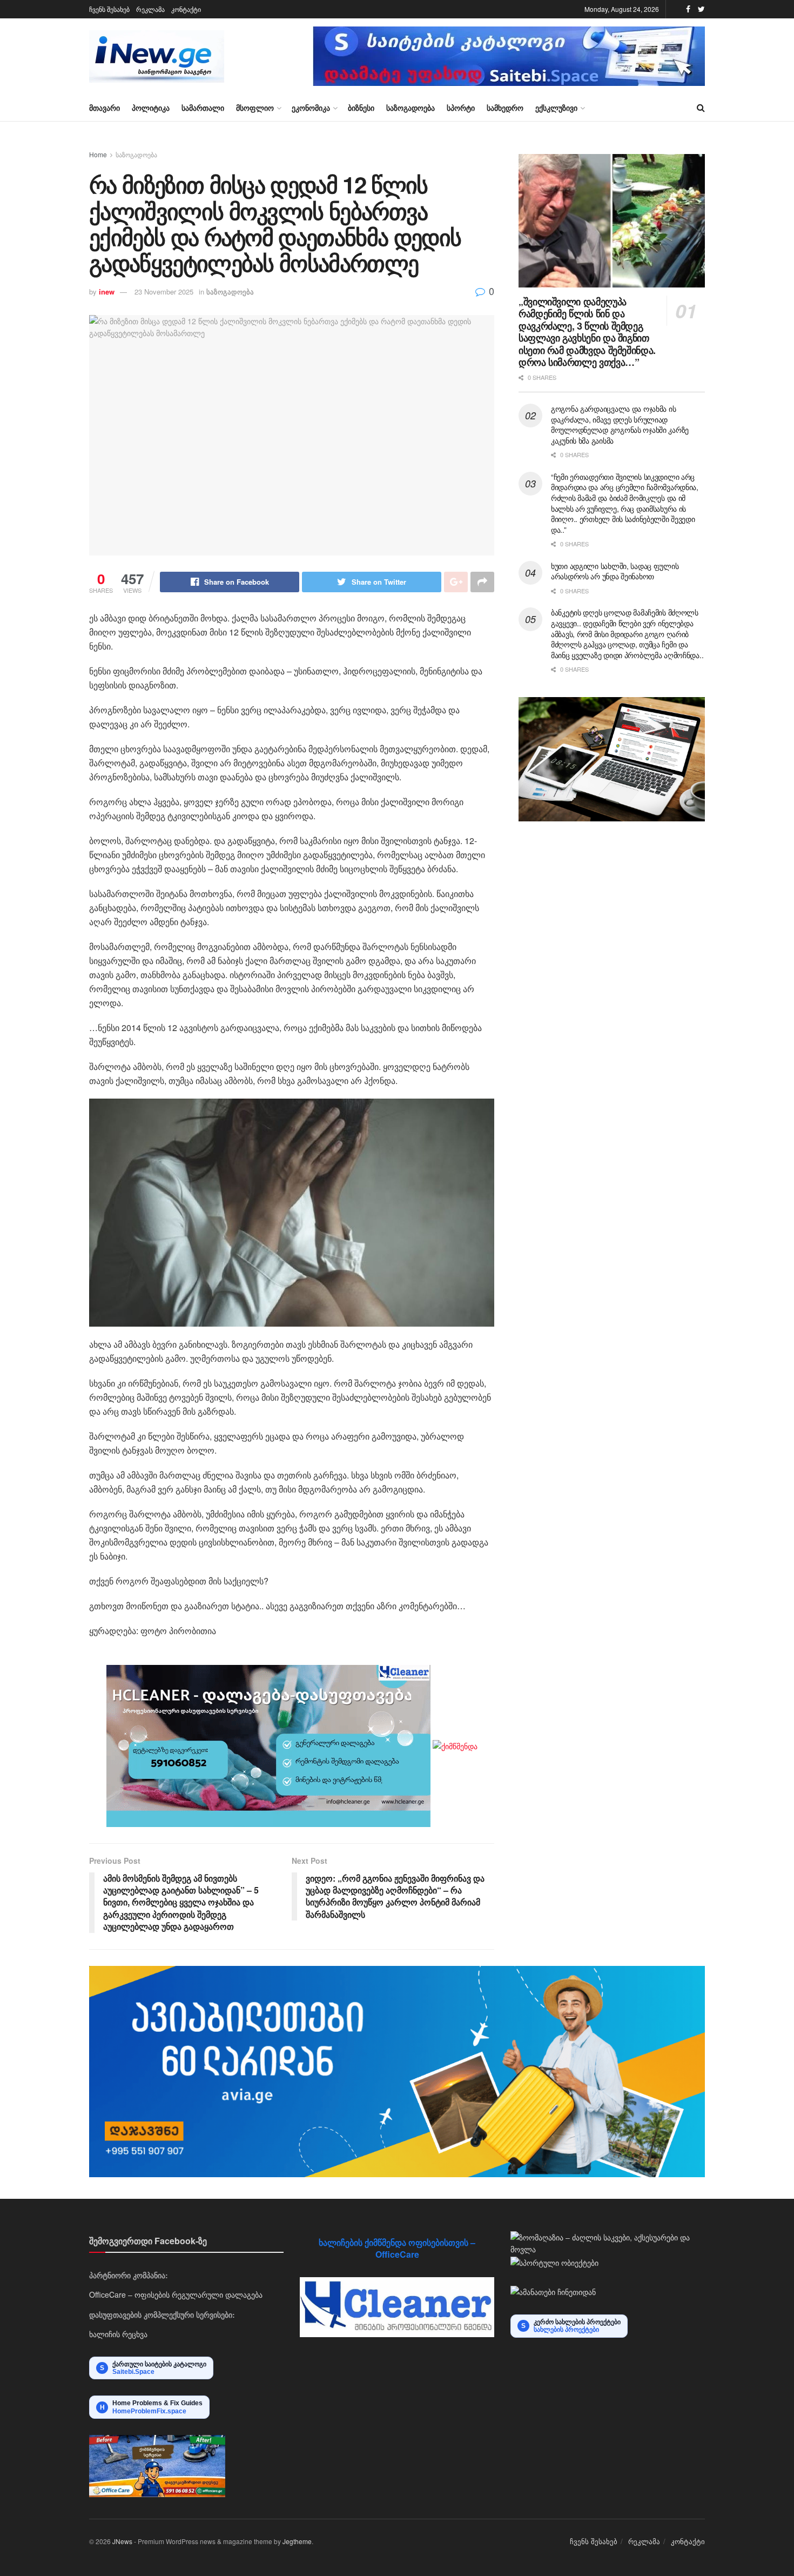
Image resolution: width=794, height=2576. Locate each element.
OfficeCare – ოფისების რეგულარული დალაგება (176, 2294)
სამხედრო (505, 108)
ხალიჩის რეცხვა (118, 2334)
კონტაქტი (186, 9)
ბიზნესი (361, 108)
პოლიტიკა (151, 108)
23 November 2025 (164, 292)
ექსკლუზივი (556, 108)
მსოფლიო (255, 108)
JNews (122, 2541)
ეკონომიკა (311, 108)
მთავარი (105, 108)
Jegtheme (297, 2541)
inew (107, 292)
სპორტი (461, 108)
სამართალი (203, 108)
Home (98, 154)
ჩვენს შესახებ (109, 9)
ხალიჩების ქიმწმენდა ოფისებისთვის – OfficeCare (397, 2248)
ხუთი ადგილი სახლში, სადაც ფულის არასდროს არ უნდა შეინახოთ (615, 571)
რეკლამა (150, 9)
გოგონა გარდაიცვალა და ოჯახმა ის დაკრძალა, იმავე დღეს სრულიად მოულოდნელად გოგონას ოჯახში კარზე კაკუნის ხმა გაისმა (620, 424)
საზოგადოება (411, 108)
